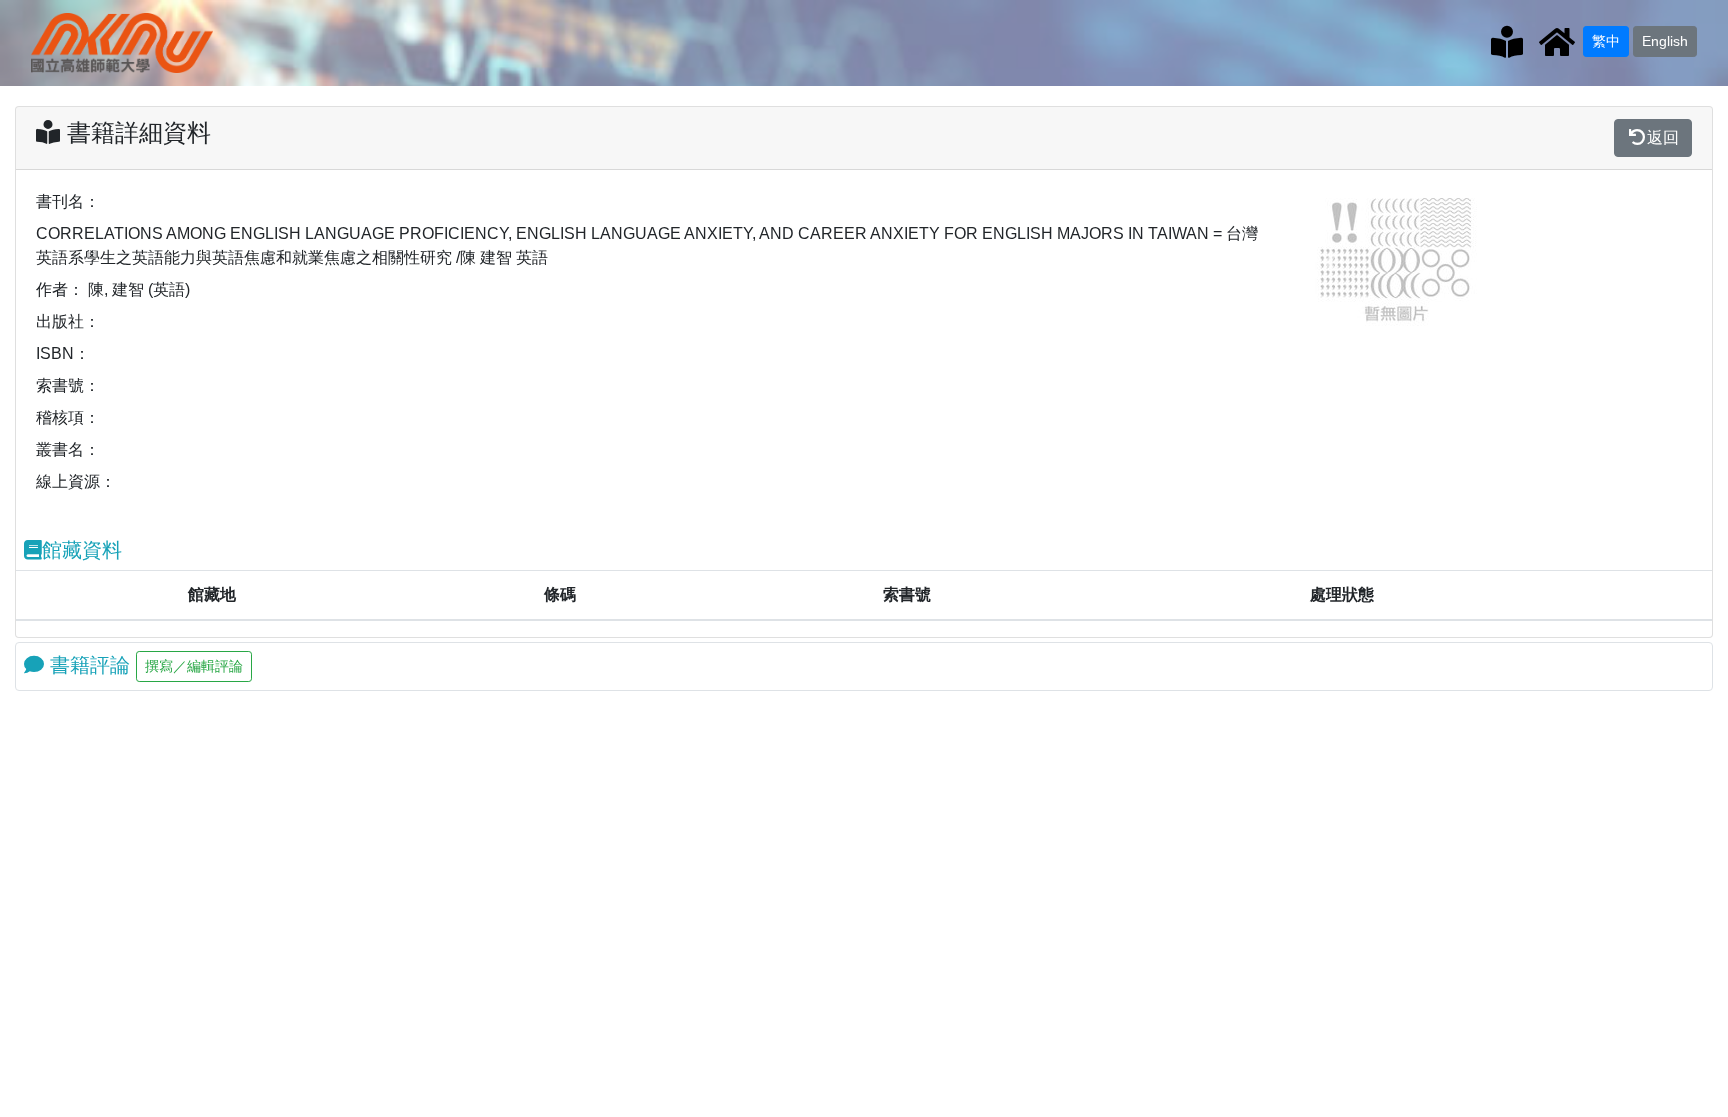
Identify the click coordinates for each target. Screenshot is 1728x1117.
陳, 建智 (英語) (139, 289)
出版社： (68, 321)
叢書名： (68, 449)
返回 (1663, 137)
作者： (60, 289)
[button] (1330, 261)
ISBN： (63, 353)
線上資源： (76, 481)
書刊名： (68, 201)
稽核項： (68, 417)
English (1665, 41)
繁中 (1606, 41)
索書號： (68, 385)
